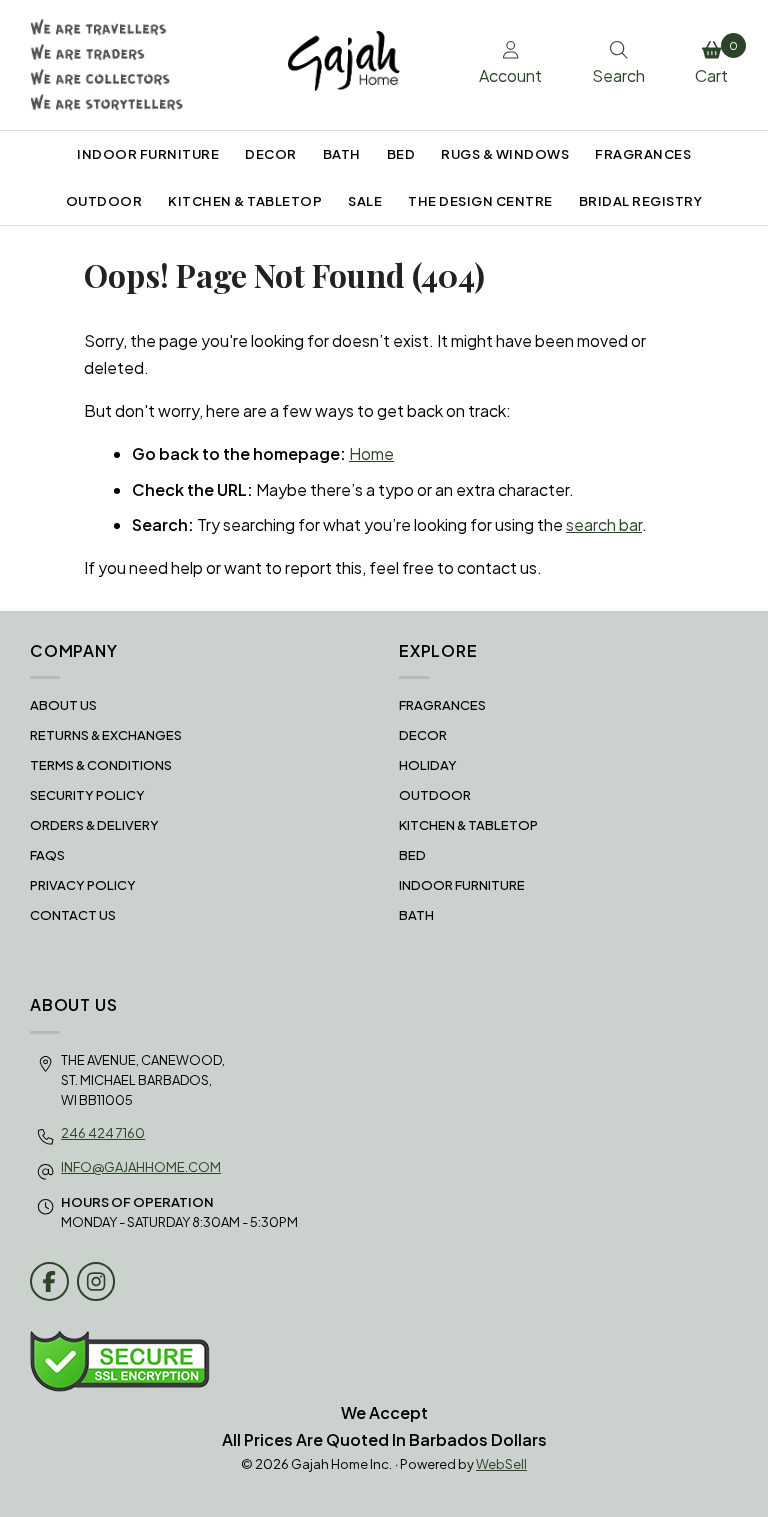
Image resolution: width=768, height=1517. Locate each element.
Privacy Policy (83, 885)
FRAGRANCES (643, 154)
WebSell (501, 1464)
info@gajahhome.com (141, 1167)
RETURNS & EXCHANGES (106, 735)
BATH (342, 154)
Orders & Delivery (94, 825)
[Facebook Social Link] (49, 1281)
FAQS (47, 855)
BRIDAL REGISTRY (641, 201)
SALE (365, 201)
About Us (63, 705)
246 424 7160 (103, 1133)
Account (510, 75)
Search (618, 75)
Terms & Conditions (101, 765)
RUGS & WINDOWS (505, 154)
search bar (604, 524)
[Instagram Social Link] (96, 1281)
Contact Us (73, 915)
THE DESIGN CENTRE (480, 201)
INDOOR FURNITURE (148, 154)
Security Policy (87, 795)
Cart (716, 63)
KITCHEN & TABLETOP (245, 201)
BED (401, 154)
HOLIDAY (428, 765)
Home (371, 453)
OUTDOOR (104, 201)
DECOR (271, 154)
